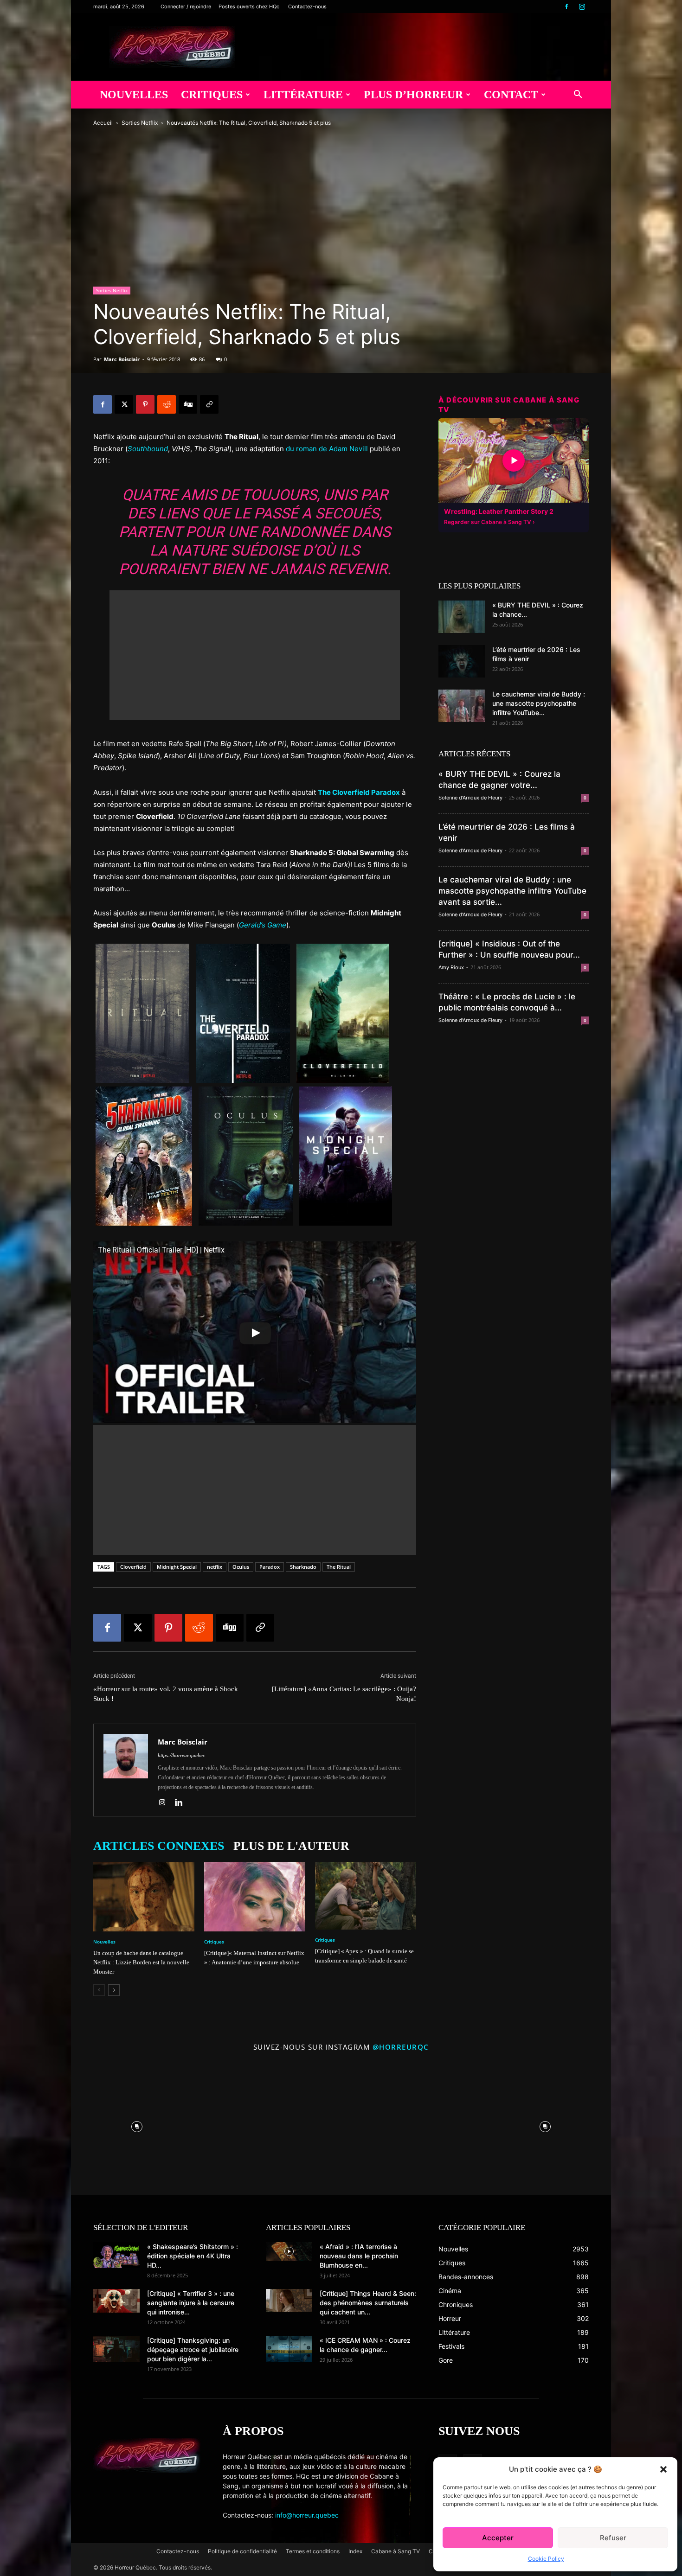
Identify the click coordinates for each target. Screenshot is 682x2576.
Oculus (241, 1567)
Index (355, 2551)
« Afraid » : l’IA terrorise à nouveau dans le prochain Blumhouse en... (359, 2256)
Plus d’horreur (413, 95)
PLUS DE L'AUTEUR (291, 1846)
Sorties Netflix (140, 123)
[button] (663, 2469)
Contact (511, 95)
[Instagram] (582, 6)
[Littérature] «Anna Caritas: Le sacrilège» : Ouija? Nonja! (344, 1694)
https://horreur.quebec (181, 1755)
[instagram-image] (137, 2124)
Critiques (212, 95)
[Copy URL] (209, 404)
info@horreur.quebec (307, 2515)
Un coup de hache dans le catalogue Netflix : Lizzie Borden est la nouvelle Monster (141, 1962)
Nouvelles (134, 95)
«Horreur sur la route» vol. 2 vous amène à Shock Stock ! (166, 1694)
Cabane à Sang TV (396, 2551)
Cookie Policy (546, 2559)
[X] (124, 404)
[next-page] (114, 1990)
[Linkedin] (182, 1803)
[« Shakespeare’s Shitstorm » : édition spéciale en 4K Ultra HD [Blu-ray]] (116, 2255)
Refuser (613, 2538)
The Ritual (339, 1567)
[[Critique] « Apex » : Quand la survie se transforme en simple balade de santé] (366, 1895)
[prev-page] (99, 1990)
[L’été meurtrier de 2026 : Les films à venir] (462, 661)
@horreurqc (401, 2047)
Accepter (498, 2538)
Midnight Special (177, 1567)
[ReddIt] (167, 404)
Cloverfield (133, 1567)
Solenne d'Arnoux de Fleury (470, 798)
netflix (215, 1567)
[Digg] (188, 404)
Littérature (303, 95)
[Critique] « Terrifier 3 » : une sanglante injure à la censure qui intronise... (191, 2303)
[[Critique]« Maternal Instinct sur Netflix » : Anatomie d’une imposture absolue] (255, 1897)
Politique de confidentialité (242, 2551)
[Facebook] (566, 6)
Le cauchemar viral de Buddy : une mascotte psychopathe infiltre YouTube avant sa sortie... (512, 891)
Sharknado (303, 1567)
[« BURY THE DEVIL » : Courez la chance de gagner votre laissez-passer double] (462, 617)
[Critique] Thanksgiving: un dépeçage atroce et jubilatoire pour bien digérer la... (193, 2349)
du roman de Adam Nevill (327, 449)
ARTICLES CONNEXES (159, 1846)
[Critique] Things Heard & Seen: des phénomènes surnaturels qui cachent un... (368, 2303)
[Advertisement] (255, 655)
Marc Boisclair (122, 359)
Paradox (270, 1567)
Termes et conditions (313, 2551)
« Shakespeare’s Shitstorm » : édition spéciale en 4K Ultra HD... (193, 2256)
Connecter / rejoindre (186, 6)
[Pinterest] (145, 404)
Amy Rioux (451, 967)
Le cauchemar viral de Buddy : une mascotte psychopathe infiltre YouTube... (539, 703)
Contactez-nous (307, 6)
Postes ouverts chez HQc (249, 6)
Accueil (103, 123)
